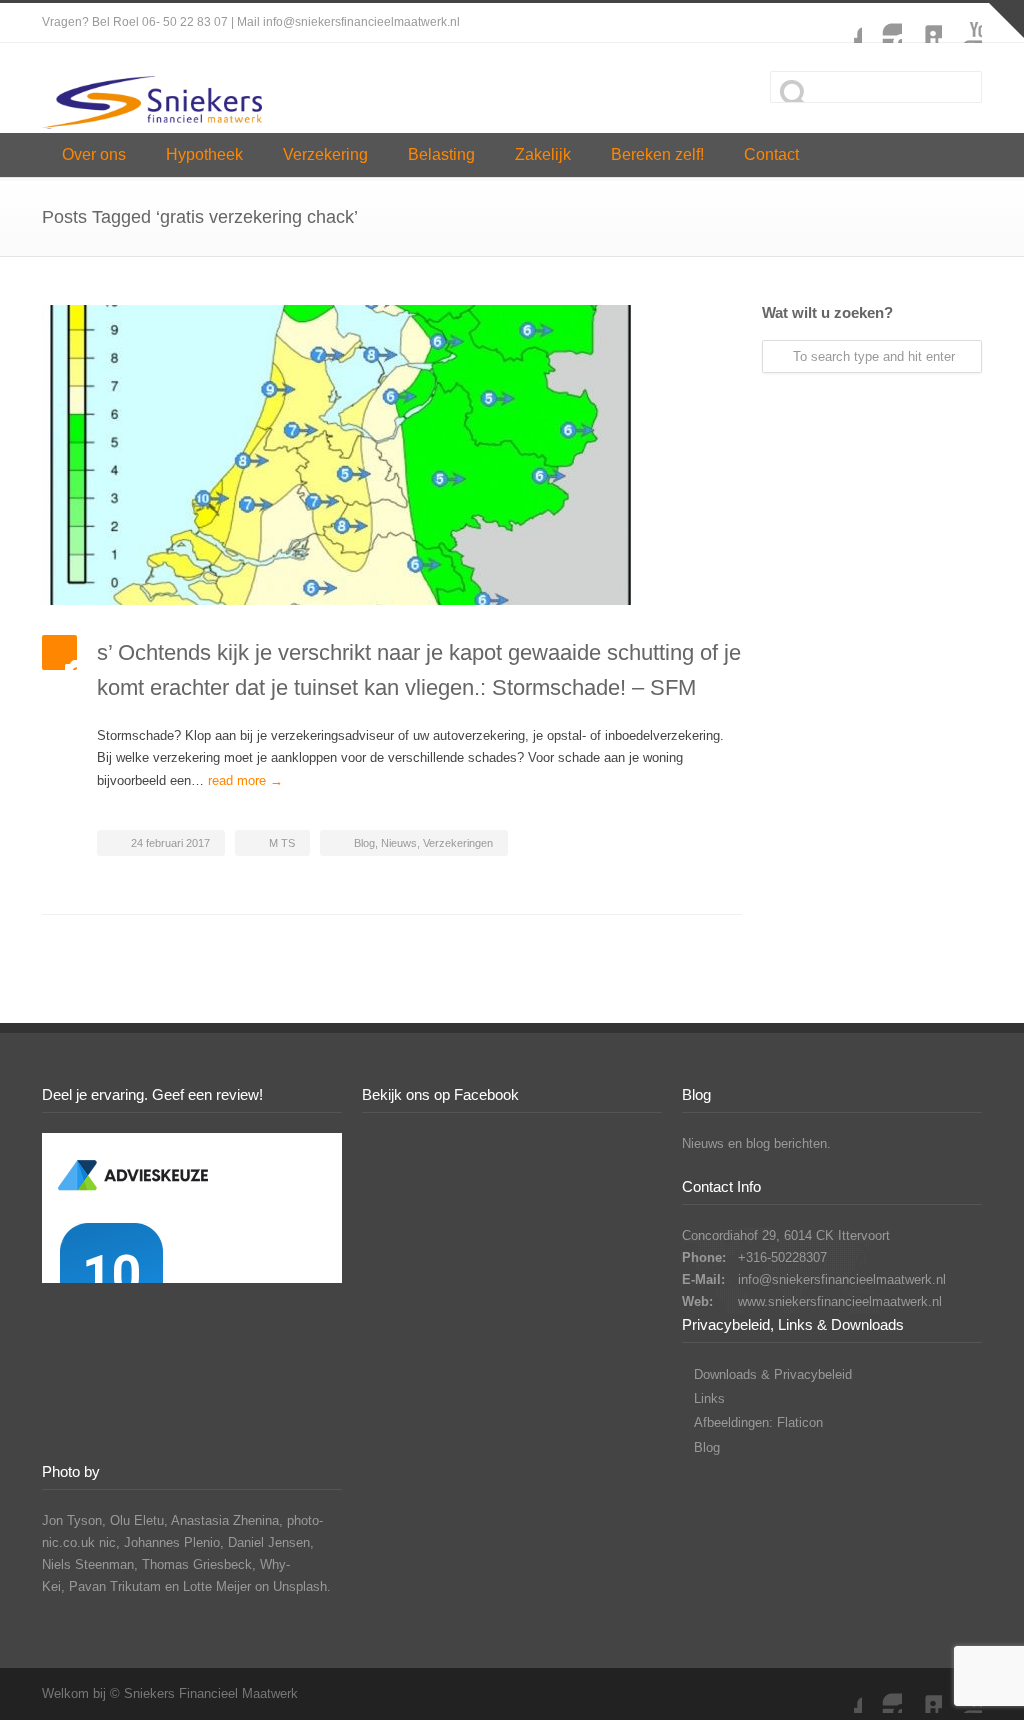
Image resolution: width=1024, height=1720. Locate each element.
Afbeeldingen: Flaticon (758, 1422)
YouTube (962, 23)
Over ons (94, 154)
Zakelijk (543, 154)
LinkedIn (922, 23)
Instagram (882, 23)
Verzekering (325, 154)
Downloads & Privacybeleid (773, 1374)
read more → (245, 780)
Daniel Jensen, (271, 1542)
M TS (282, 843)
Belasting (441, 154)
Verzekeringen (458, 843)
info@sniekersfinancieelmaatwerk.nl (842, 1279)
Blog (364, 843)
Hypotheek (204, 154)
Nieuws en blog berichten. (756, 1143)
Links (709, 1398)
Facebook (842, 23)
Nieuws (399, 843)
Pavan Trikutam (115, 1586)
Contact (771, 154)
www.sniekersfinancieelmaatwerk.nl (840, 1301)
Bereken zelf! (657, 154)
